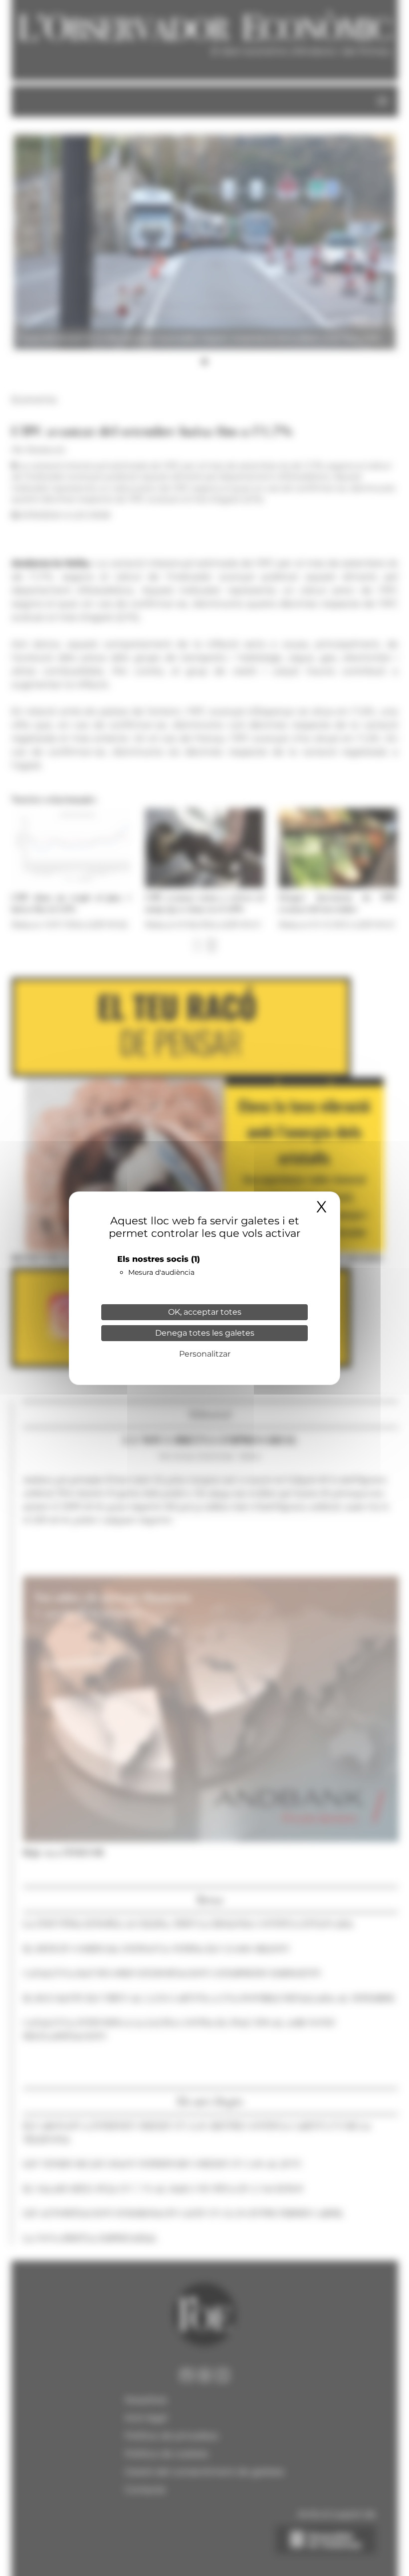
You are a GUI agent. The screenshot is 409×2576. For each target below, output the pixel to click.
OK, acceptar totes (205, 1312)
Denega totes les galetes (205, 1333)
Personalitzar (205, 1354)
